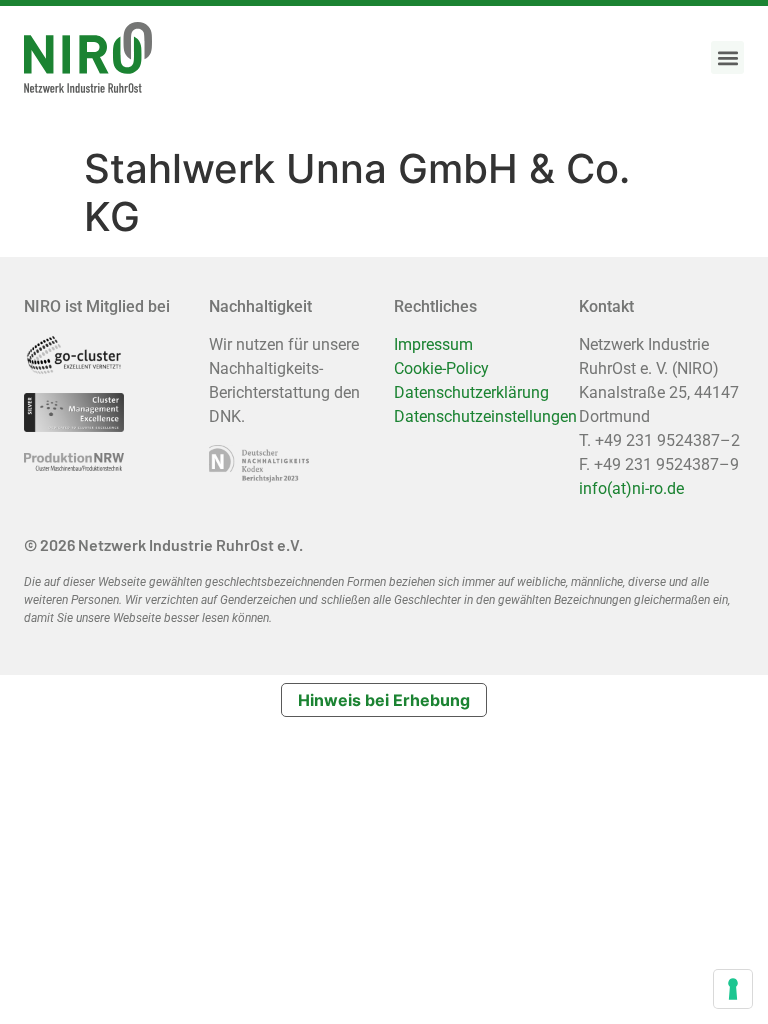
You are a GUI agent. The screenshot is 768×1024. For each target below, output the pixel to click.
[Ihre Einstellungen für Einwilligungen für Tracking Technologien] (733, 989)
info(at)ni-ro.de (631, 488)
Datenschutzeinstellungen (485, 416)
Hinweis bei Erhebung (384, 700)
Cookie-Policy (441, 368)
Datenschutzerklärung (471, 392)
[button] (727, 57)
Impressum (433, 344)
